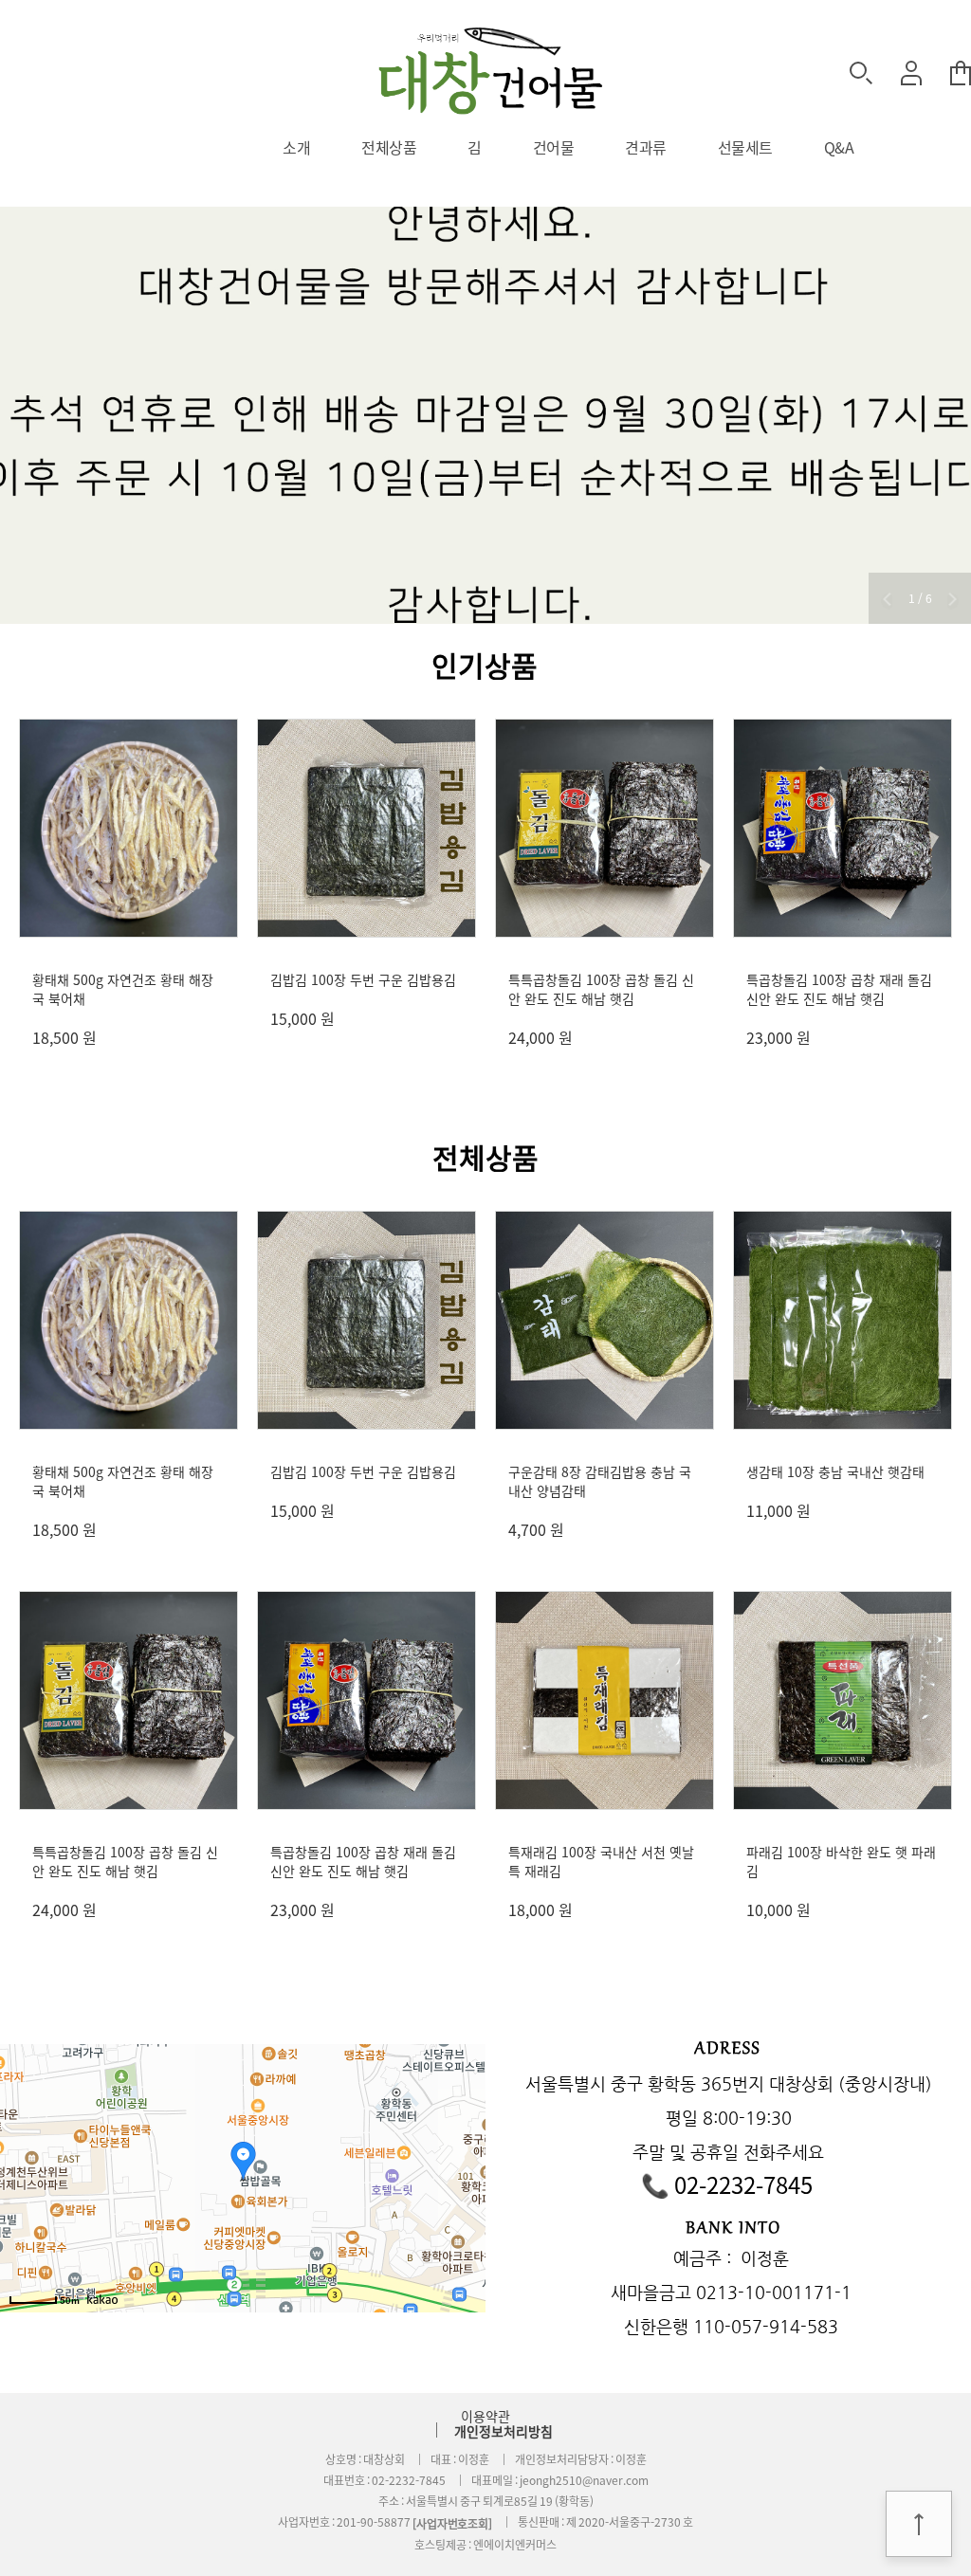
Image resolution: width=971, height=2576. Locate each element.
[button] (887, 601)
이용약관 (485, 2416)
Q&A (839, 147)
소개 (296, 147)
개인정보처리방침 (504, 2431)
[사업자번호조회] (452, 2524)
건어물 (554, 147)
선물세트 (745, 147)
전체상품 (389, 147)
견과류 (646, 147)
